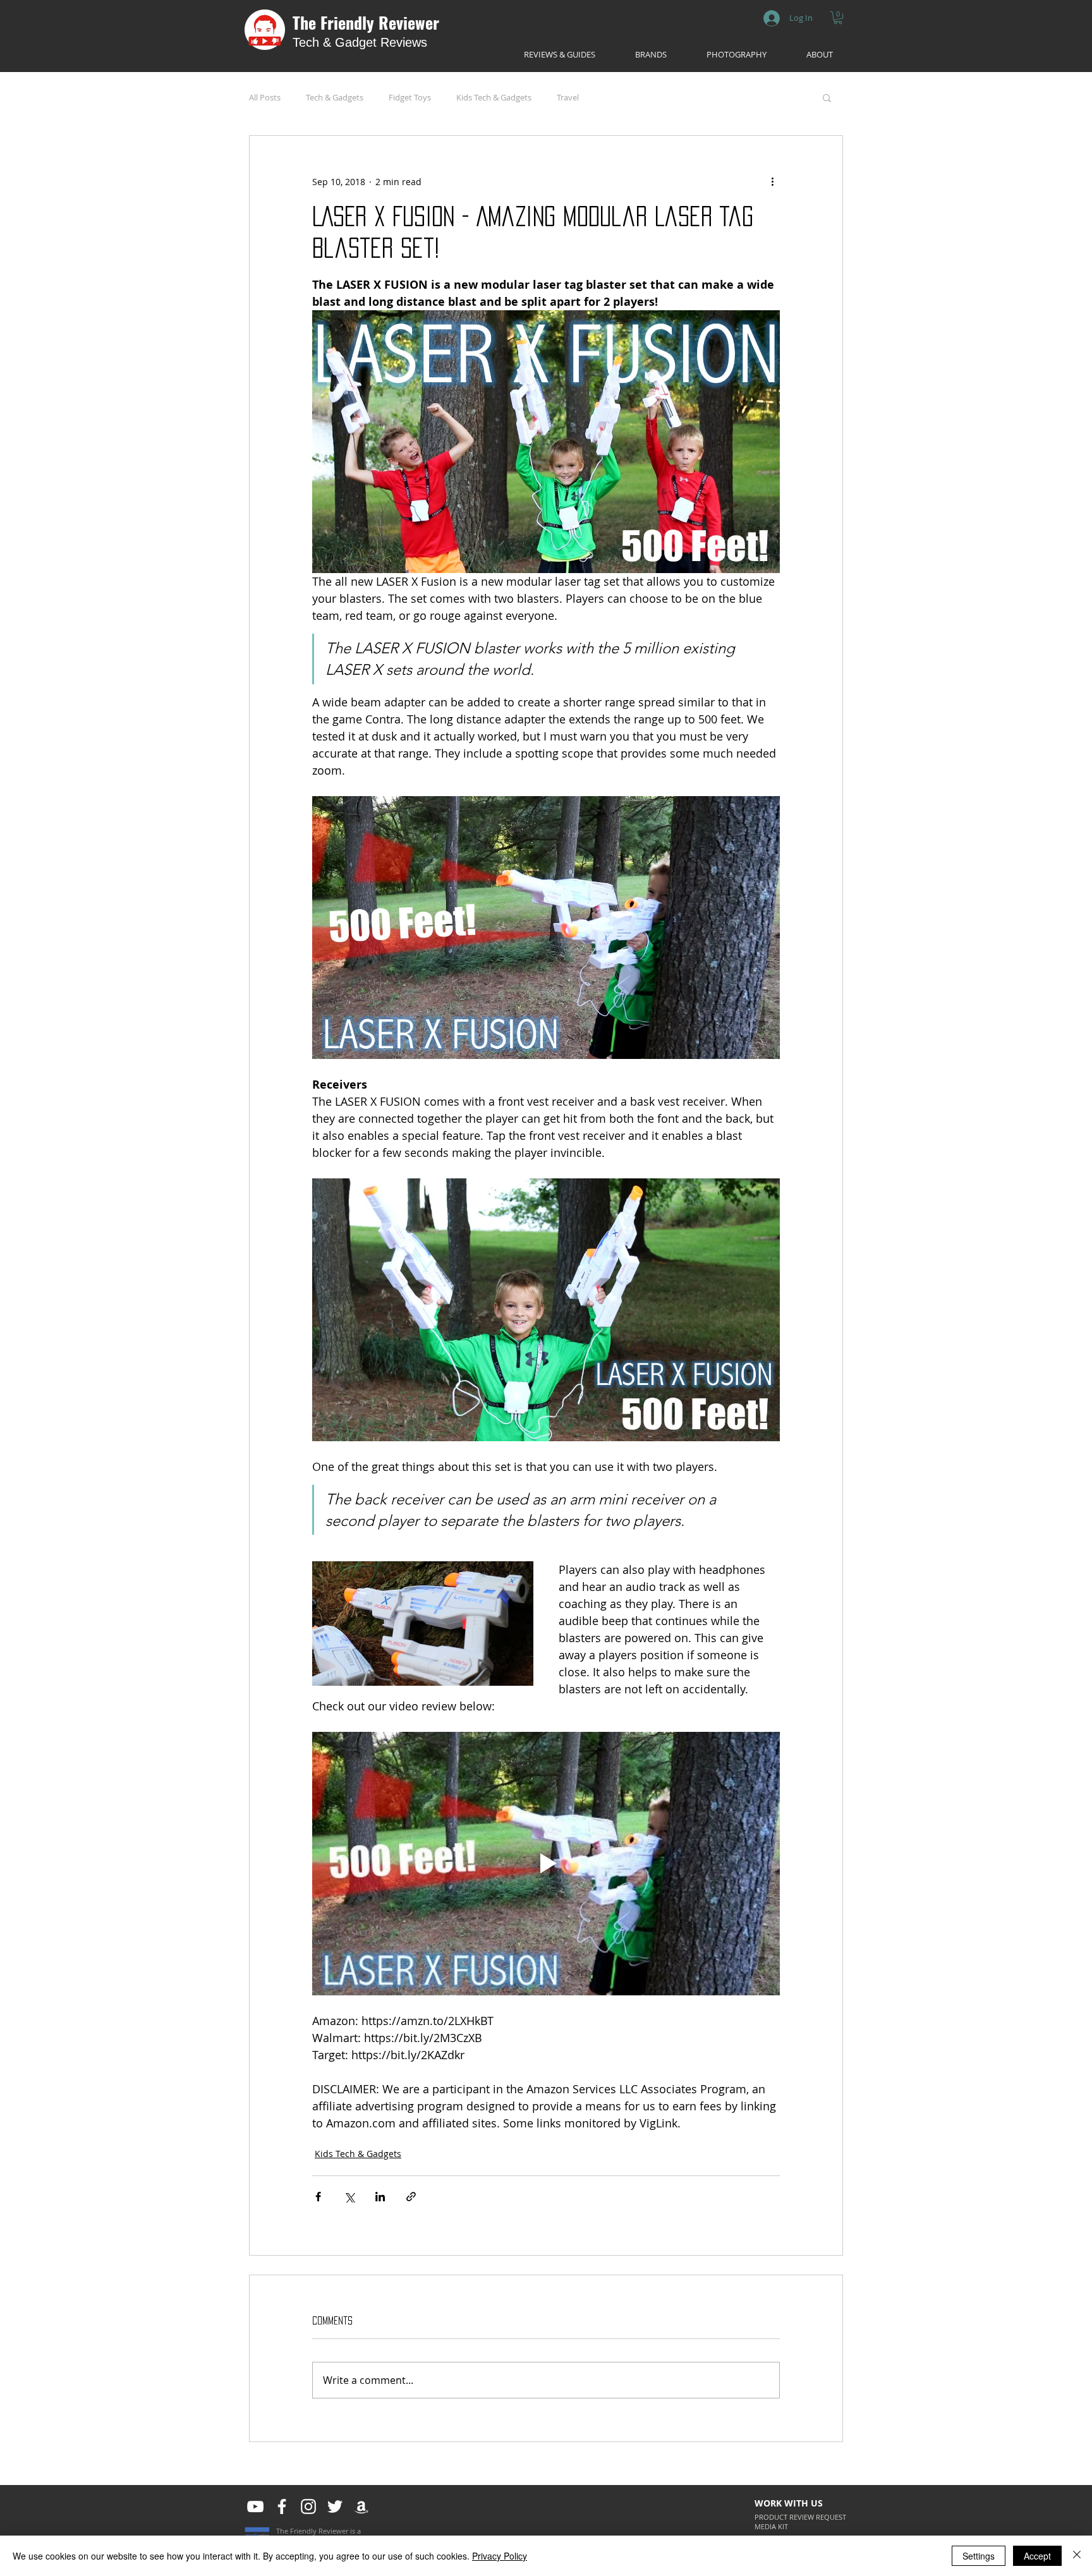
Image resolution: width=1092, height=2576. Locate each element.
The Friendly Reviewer (366, 22)
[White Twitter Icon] (335, 2506)
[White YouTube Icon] (255, 2506)
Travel (568, 97)
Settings (979, 2556)
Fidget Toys (410, 97)
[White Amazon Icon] (361, 2506)
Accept (1037, 2556)
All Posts (265, 97)
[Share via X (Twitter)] (349, 2197)
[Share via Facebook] (318, 2197)
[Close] (1077, 2556)
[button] (838, 18)
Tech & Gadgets (335, 97)
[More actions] (772, 181)
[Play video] (546, 1863)
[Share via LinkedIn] (380, 2197)
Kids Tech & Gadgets (494, 97)
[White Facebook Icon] (282, 2506)
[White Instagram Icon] (308, 2506)
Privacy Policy (500, 2556)
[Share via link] (411, 2197)
